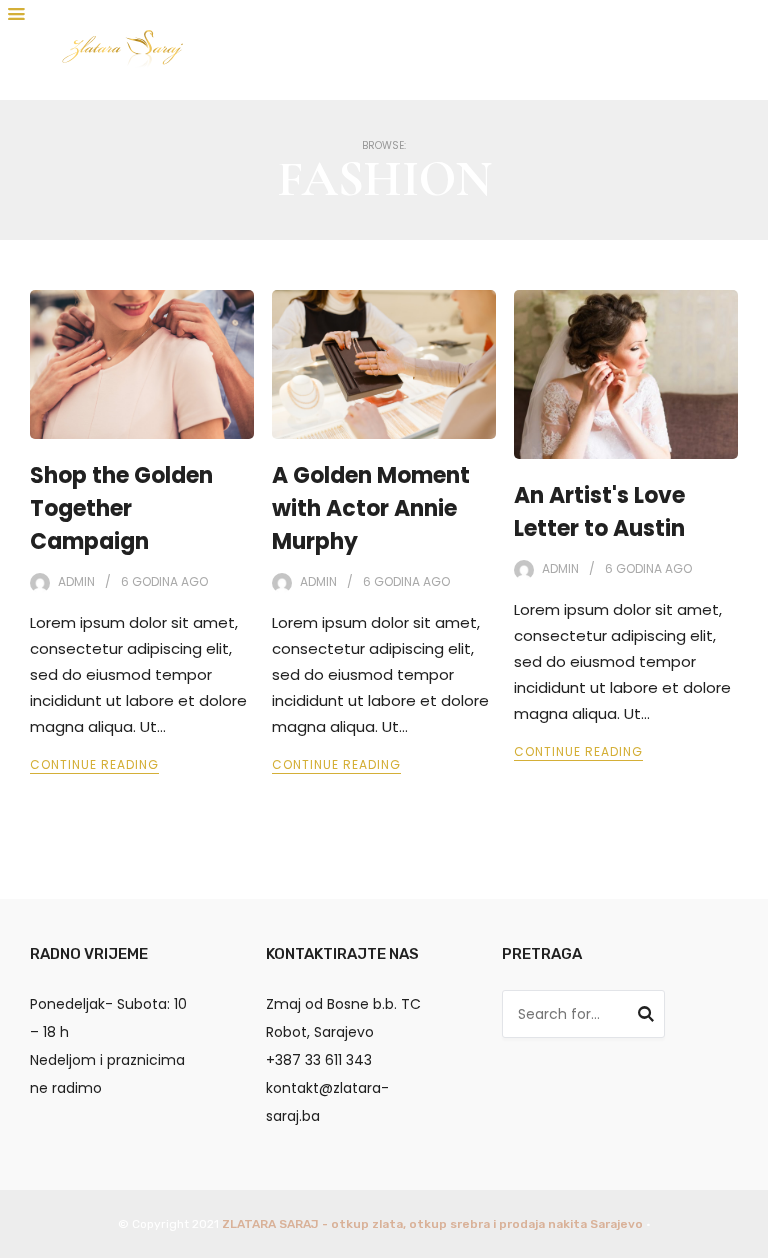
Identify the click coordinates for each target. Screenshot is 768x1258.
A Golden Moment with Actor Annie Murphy (371, 508)
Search (646, 1017)
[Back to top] (748, 1238)
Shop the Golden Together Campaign (121, 508)
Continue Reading (94, 764)
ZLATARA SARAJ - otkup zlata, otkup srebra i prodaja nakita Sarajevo (432, 1224)
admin (76, 581)
